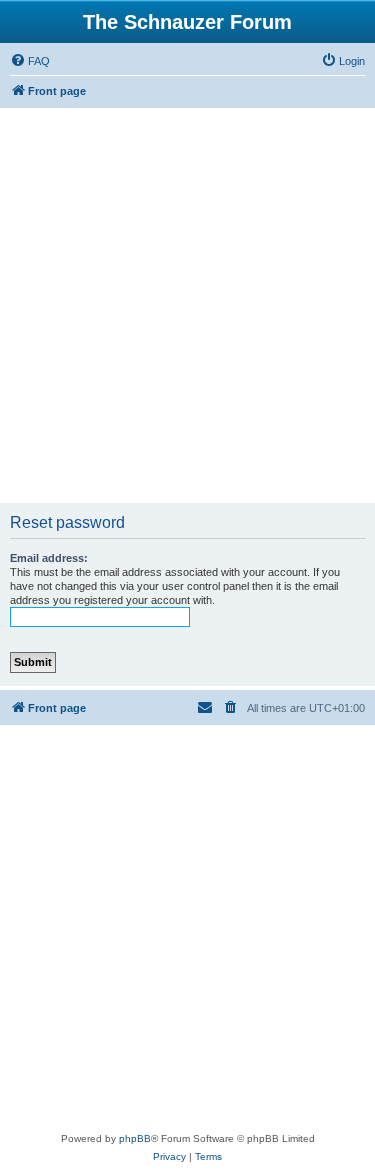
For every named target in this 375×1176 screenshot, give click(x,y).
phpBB (135, 1138)
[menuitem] (30, 61)
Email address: (49, 558)
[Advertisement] (187, 305)
